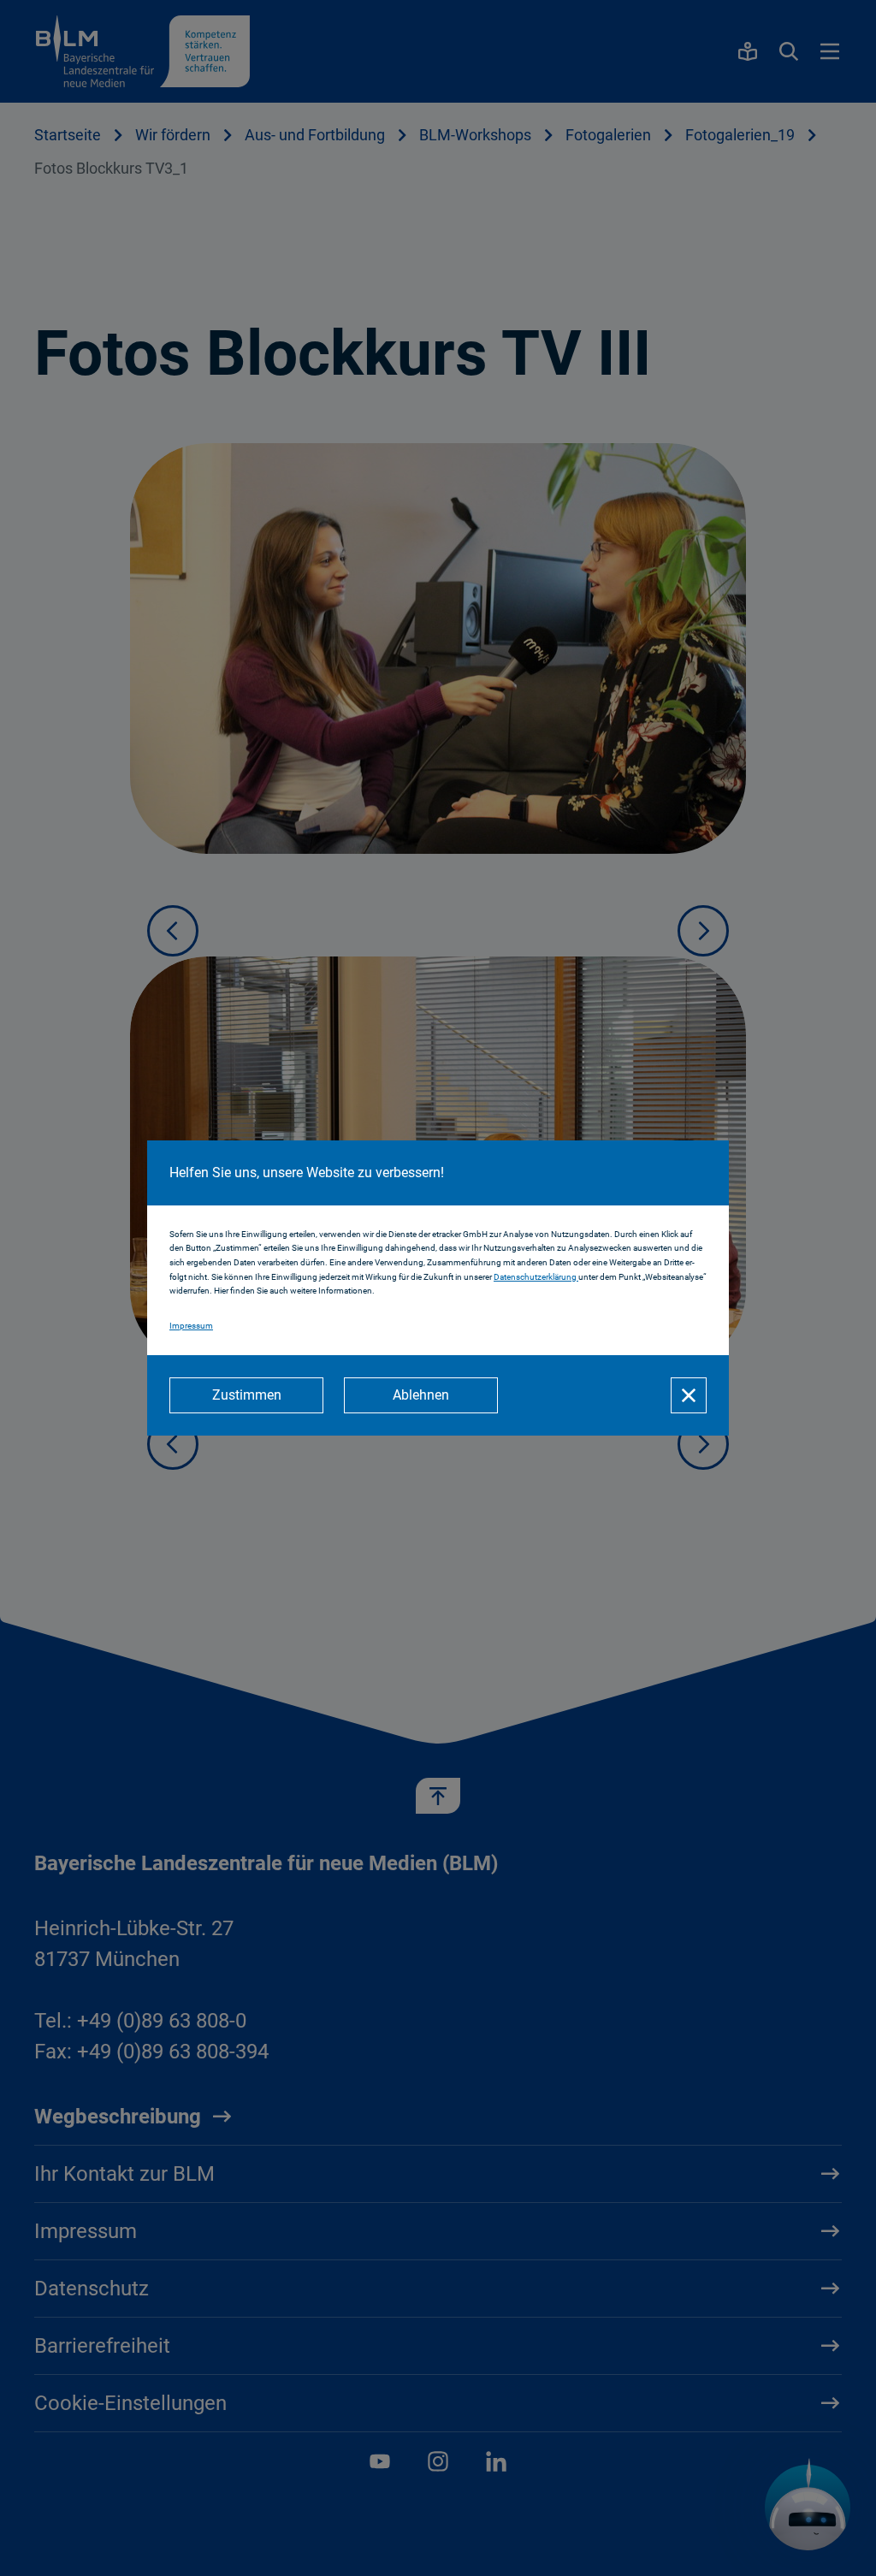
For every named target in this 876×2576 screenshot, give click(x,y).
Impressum (191, 1326)
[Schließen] (689, 1395)
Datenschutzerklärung (536, 1277)
